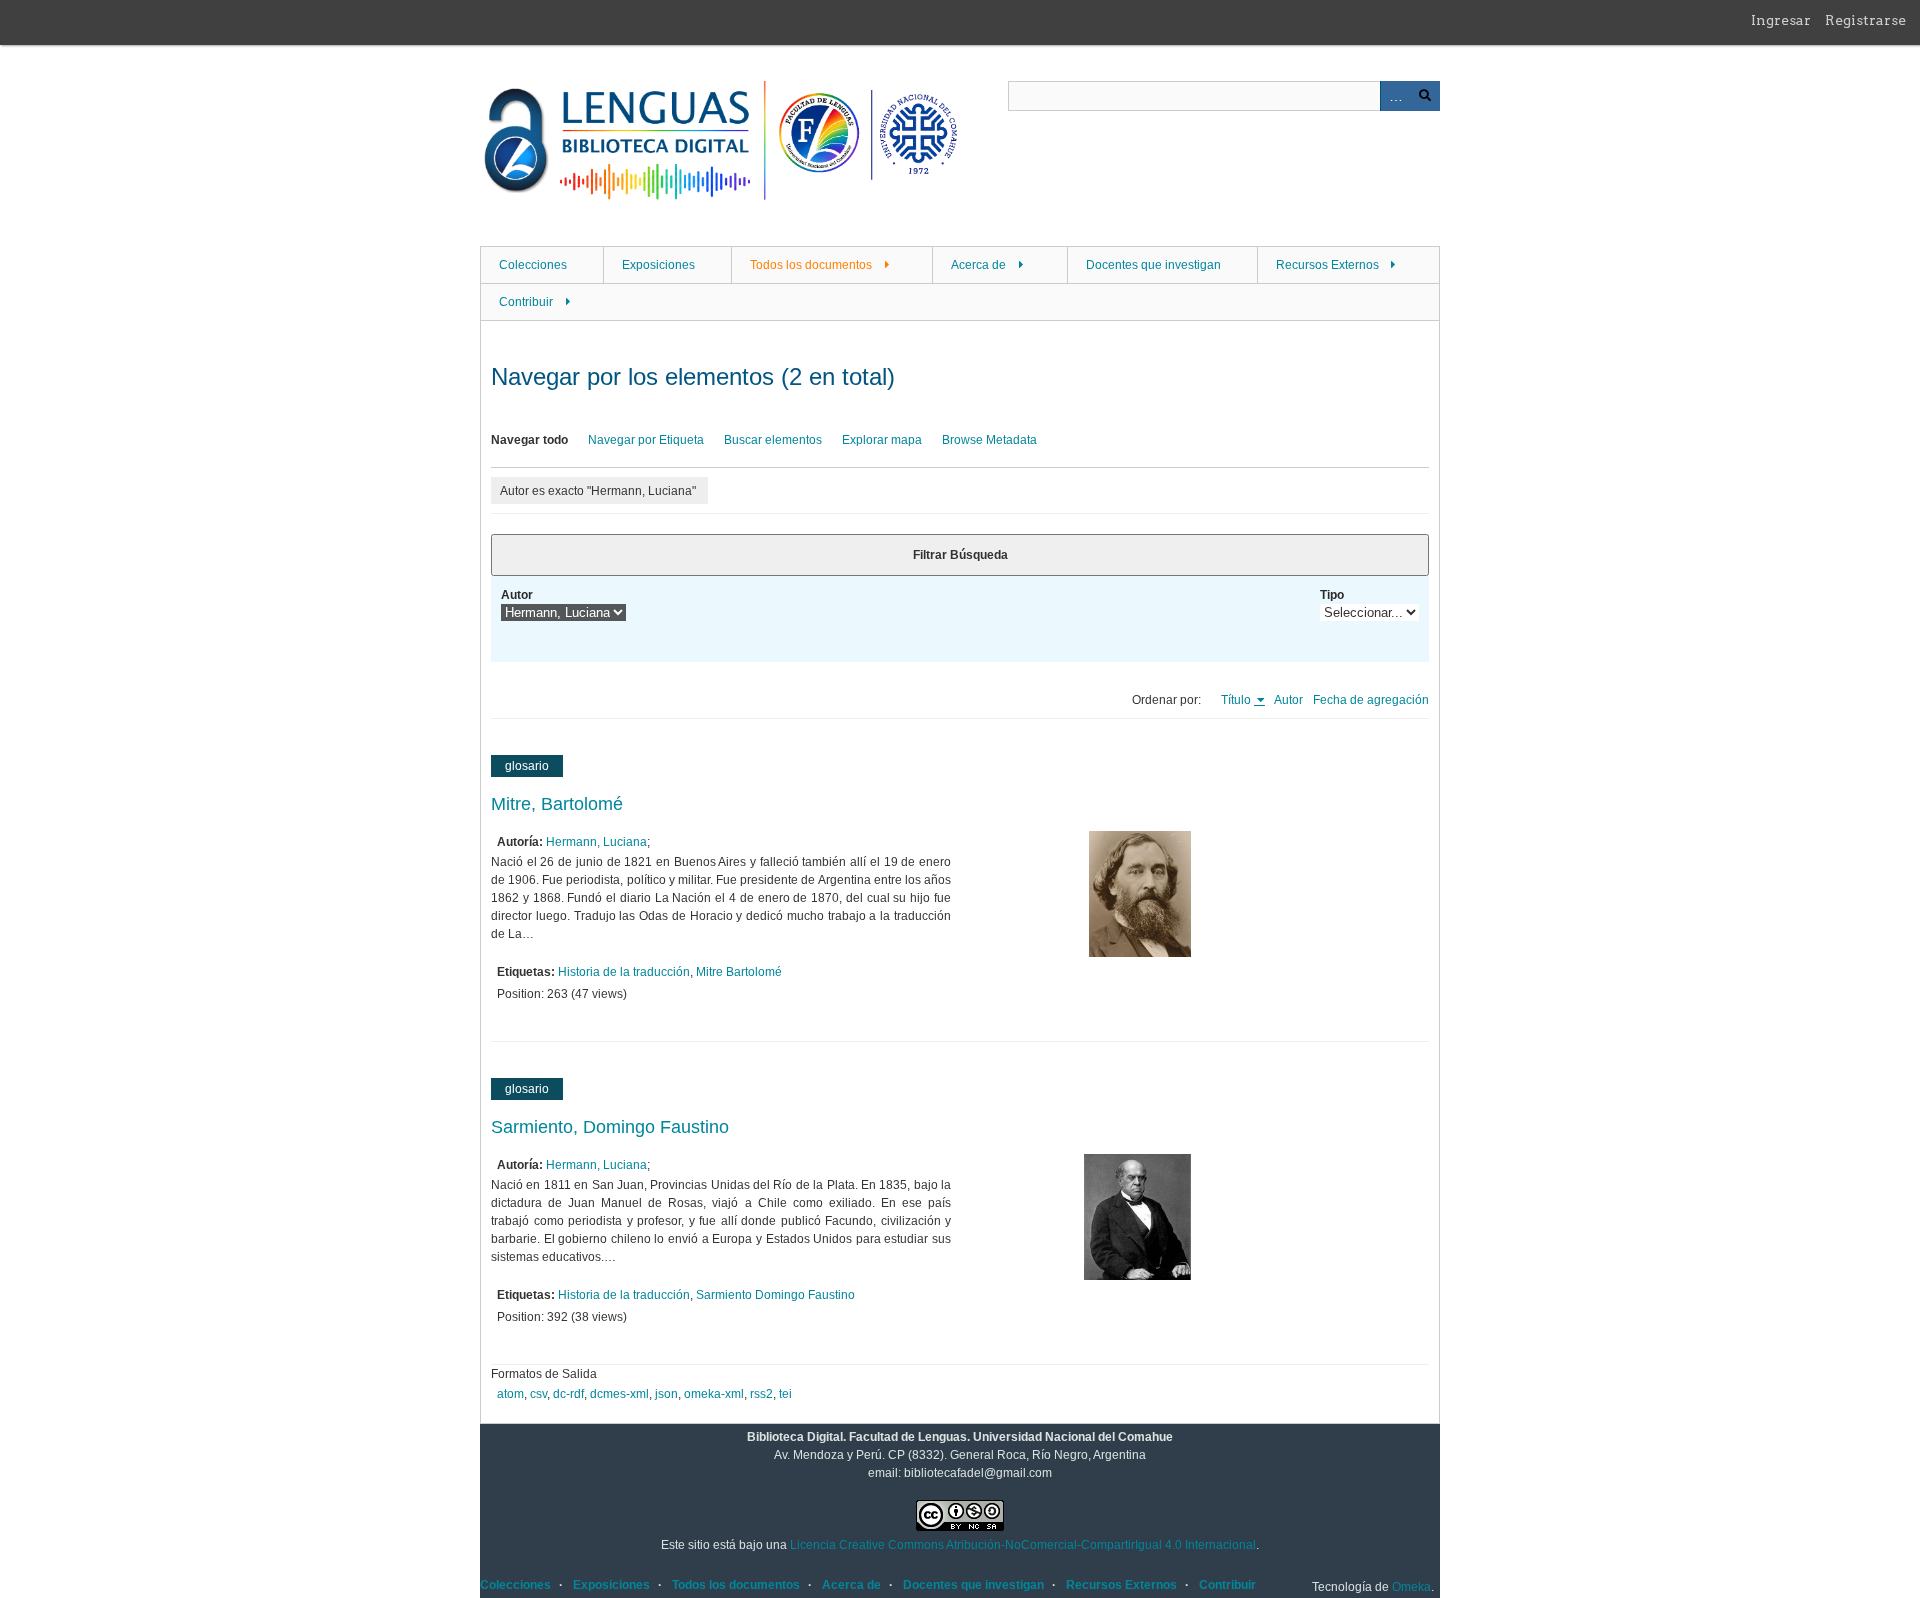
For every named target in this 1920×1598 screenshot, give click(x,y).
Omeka (1411, 1587)
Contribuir (526, 302)
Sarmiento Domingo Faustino (775, 1295)
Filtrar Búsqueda (960, 555)
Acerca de (978, 265)
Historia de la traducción (624, 972)
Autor (517, 595)
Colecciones (533, 265)
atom (510, 1394)
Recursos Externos (1327, 265)
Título (1237, 700)
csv (538, 1394)
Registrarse (1865, 20)
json (666, 1394)
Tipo (1332, 595)
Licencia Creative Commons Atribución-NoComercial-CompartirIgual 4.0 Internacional (1023, 1545)
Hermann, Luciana (596, 842)
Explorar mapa (882, 440)
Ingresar (1781, 20)
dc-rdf (568, 1394)
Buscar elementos (773, 440)
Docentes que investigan (1153, 265)
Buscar (1425, 96)
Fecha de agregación (1371, 700)
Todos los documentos (811, 265)
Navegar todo (529, 440)
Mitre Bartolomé (739, 972)
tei (785, 1394)
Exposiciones (658, 265)
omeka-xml (714, 1394)
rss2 (761, 1394)
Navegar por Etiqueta (646, 440)
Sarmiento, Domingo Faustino (610, 1127)
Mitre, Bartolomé (557, 804)
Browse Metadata (989, 440)
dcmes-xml (619, 1394)
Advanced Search (1395, 96)
